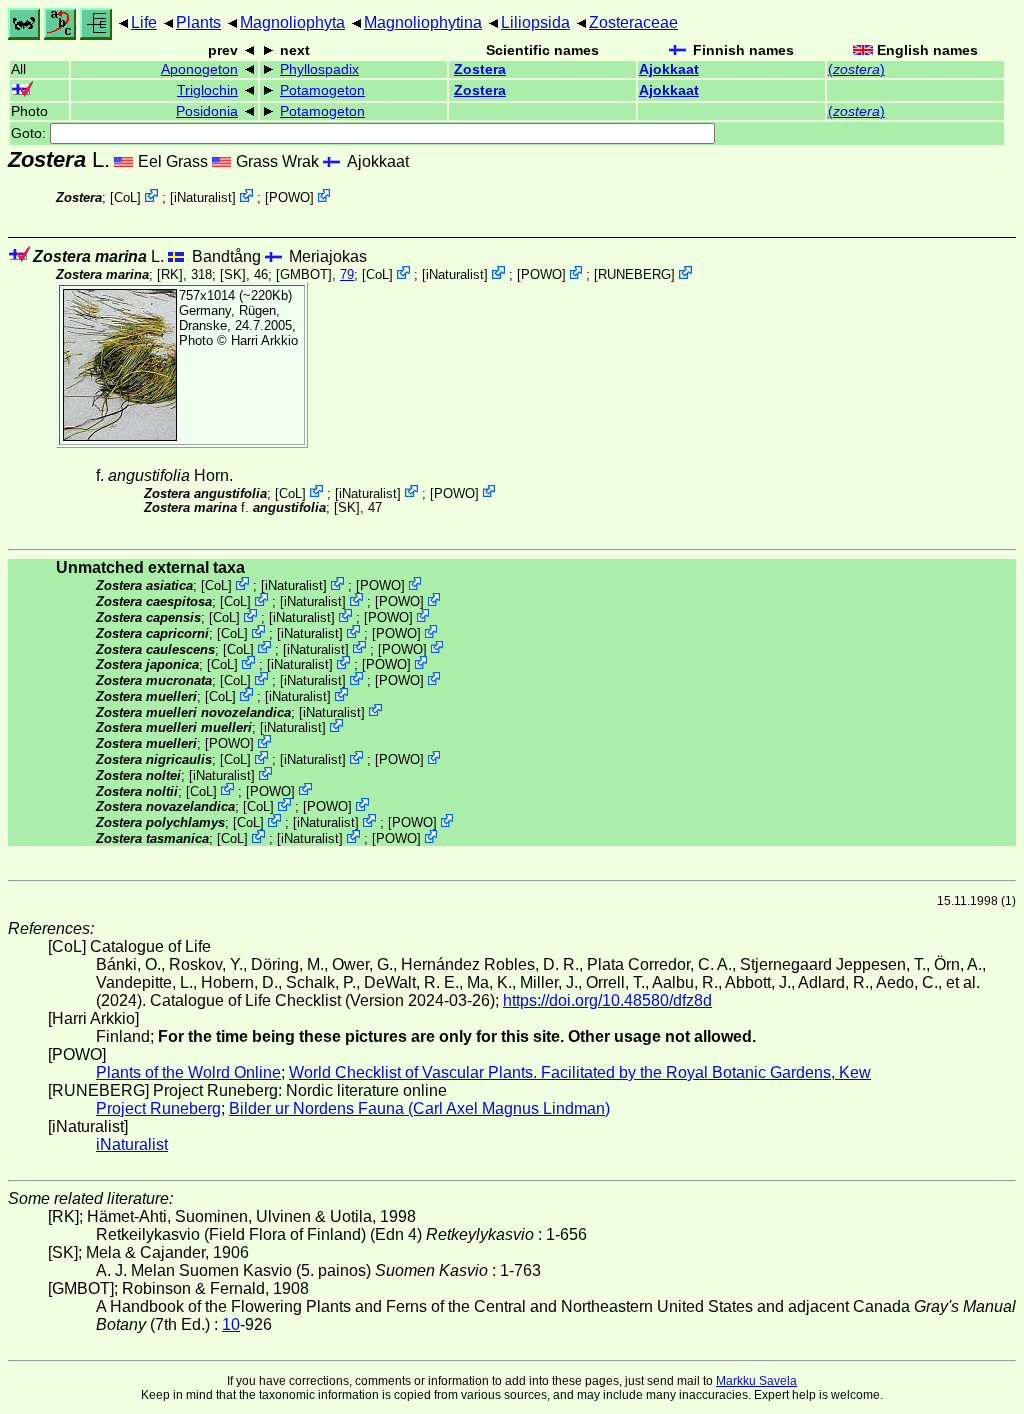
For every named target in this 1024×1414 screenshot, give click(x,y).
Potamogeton (322, 90)
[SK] (233, 274)
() (856, 69)
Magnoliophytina (423, 22)
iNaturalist (203, 197)
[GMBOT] (304, 274)
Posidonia (207, 111)
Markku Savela (756, 1381)
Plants (198, 22)
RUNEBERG (634, 274)
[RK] (170, 274)
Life (144, 22)
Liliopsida (535, 22)
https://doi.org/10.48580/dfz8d (607, 1000)
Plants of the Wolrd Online (188, 1072)
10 (231, 1324)
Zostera (480, 69)
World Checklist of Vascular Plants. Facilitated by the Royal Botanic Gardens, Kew (580, 1072)
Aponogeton (199, 69)
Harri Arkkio (264, 340)
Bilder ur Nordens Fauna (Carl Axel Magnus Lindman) (419, 1108)
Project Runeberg (158, 1108)
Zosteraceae (633, 22)
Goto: (30, 133)
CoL (125, 197)
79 (347, 274)
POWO (289, 197)
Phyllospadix (319, 69)
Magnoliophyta (292, 22)
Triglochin (207, 90)
